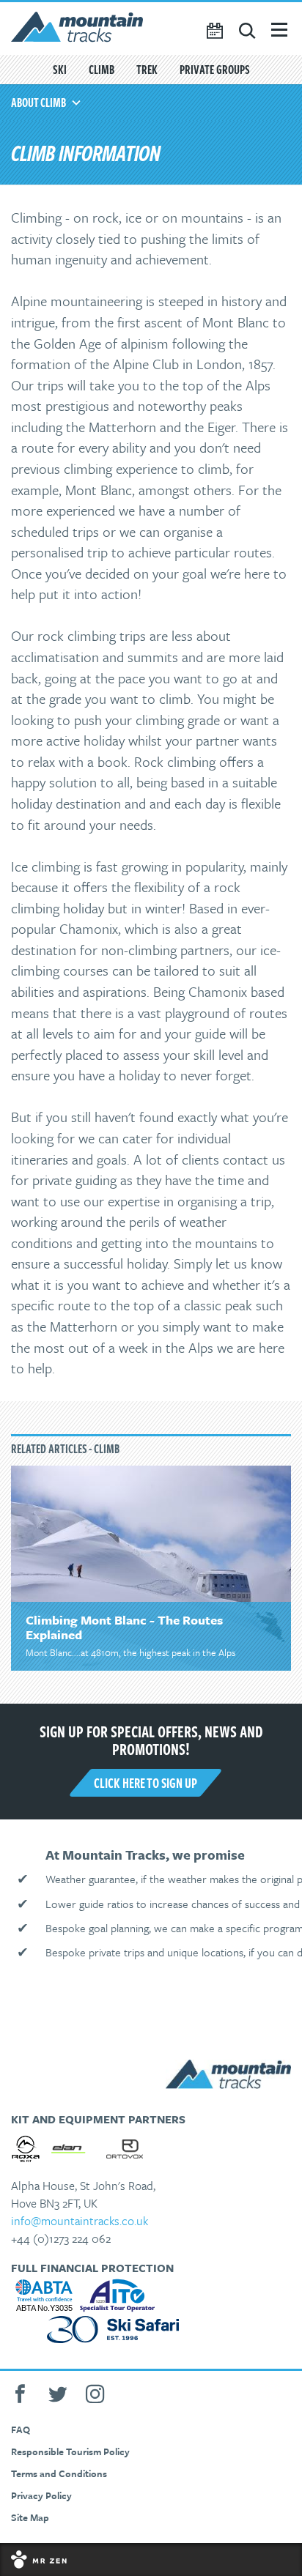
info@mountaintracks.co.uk (80, 2221)
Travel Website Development (151, 2560)
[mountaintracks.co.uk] (151, 29)
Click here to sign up (146, 1783)
